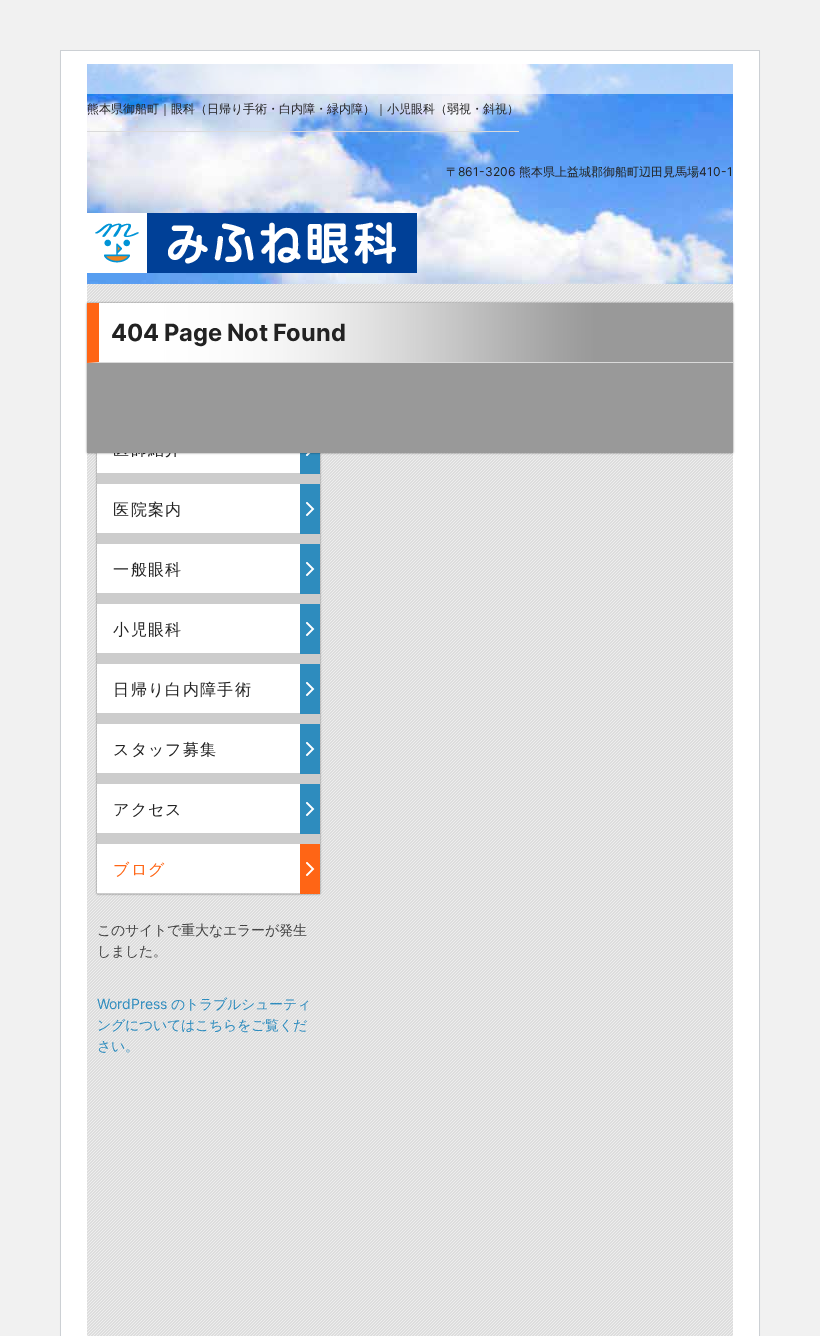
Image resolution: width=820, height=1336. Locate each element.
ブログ (139, 869)
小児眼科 (147, 629)
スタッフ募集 (165, 749)
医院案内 (147, 509)
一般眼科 (147, 569)
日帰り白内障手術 (182, 689)
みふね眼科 (252, 243)
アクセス (147, 809)
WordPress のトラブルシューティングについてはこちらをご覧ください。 (204, 1024)
